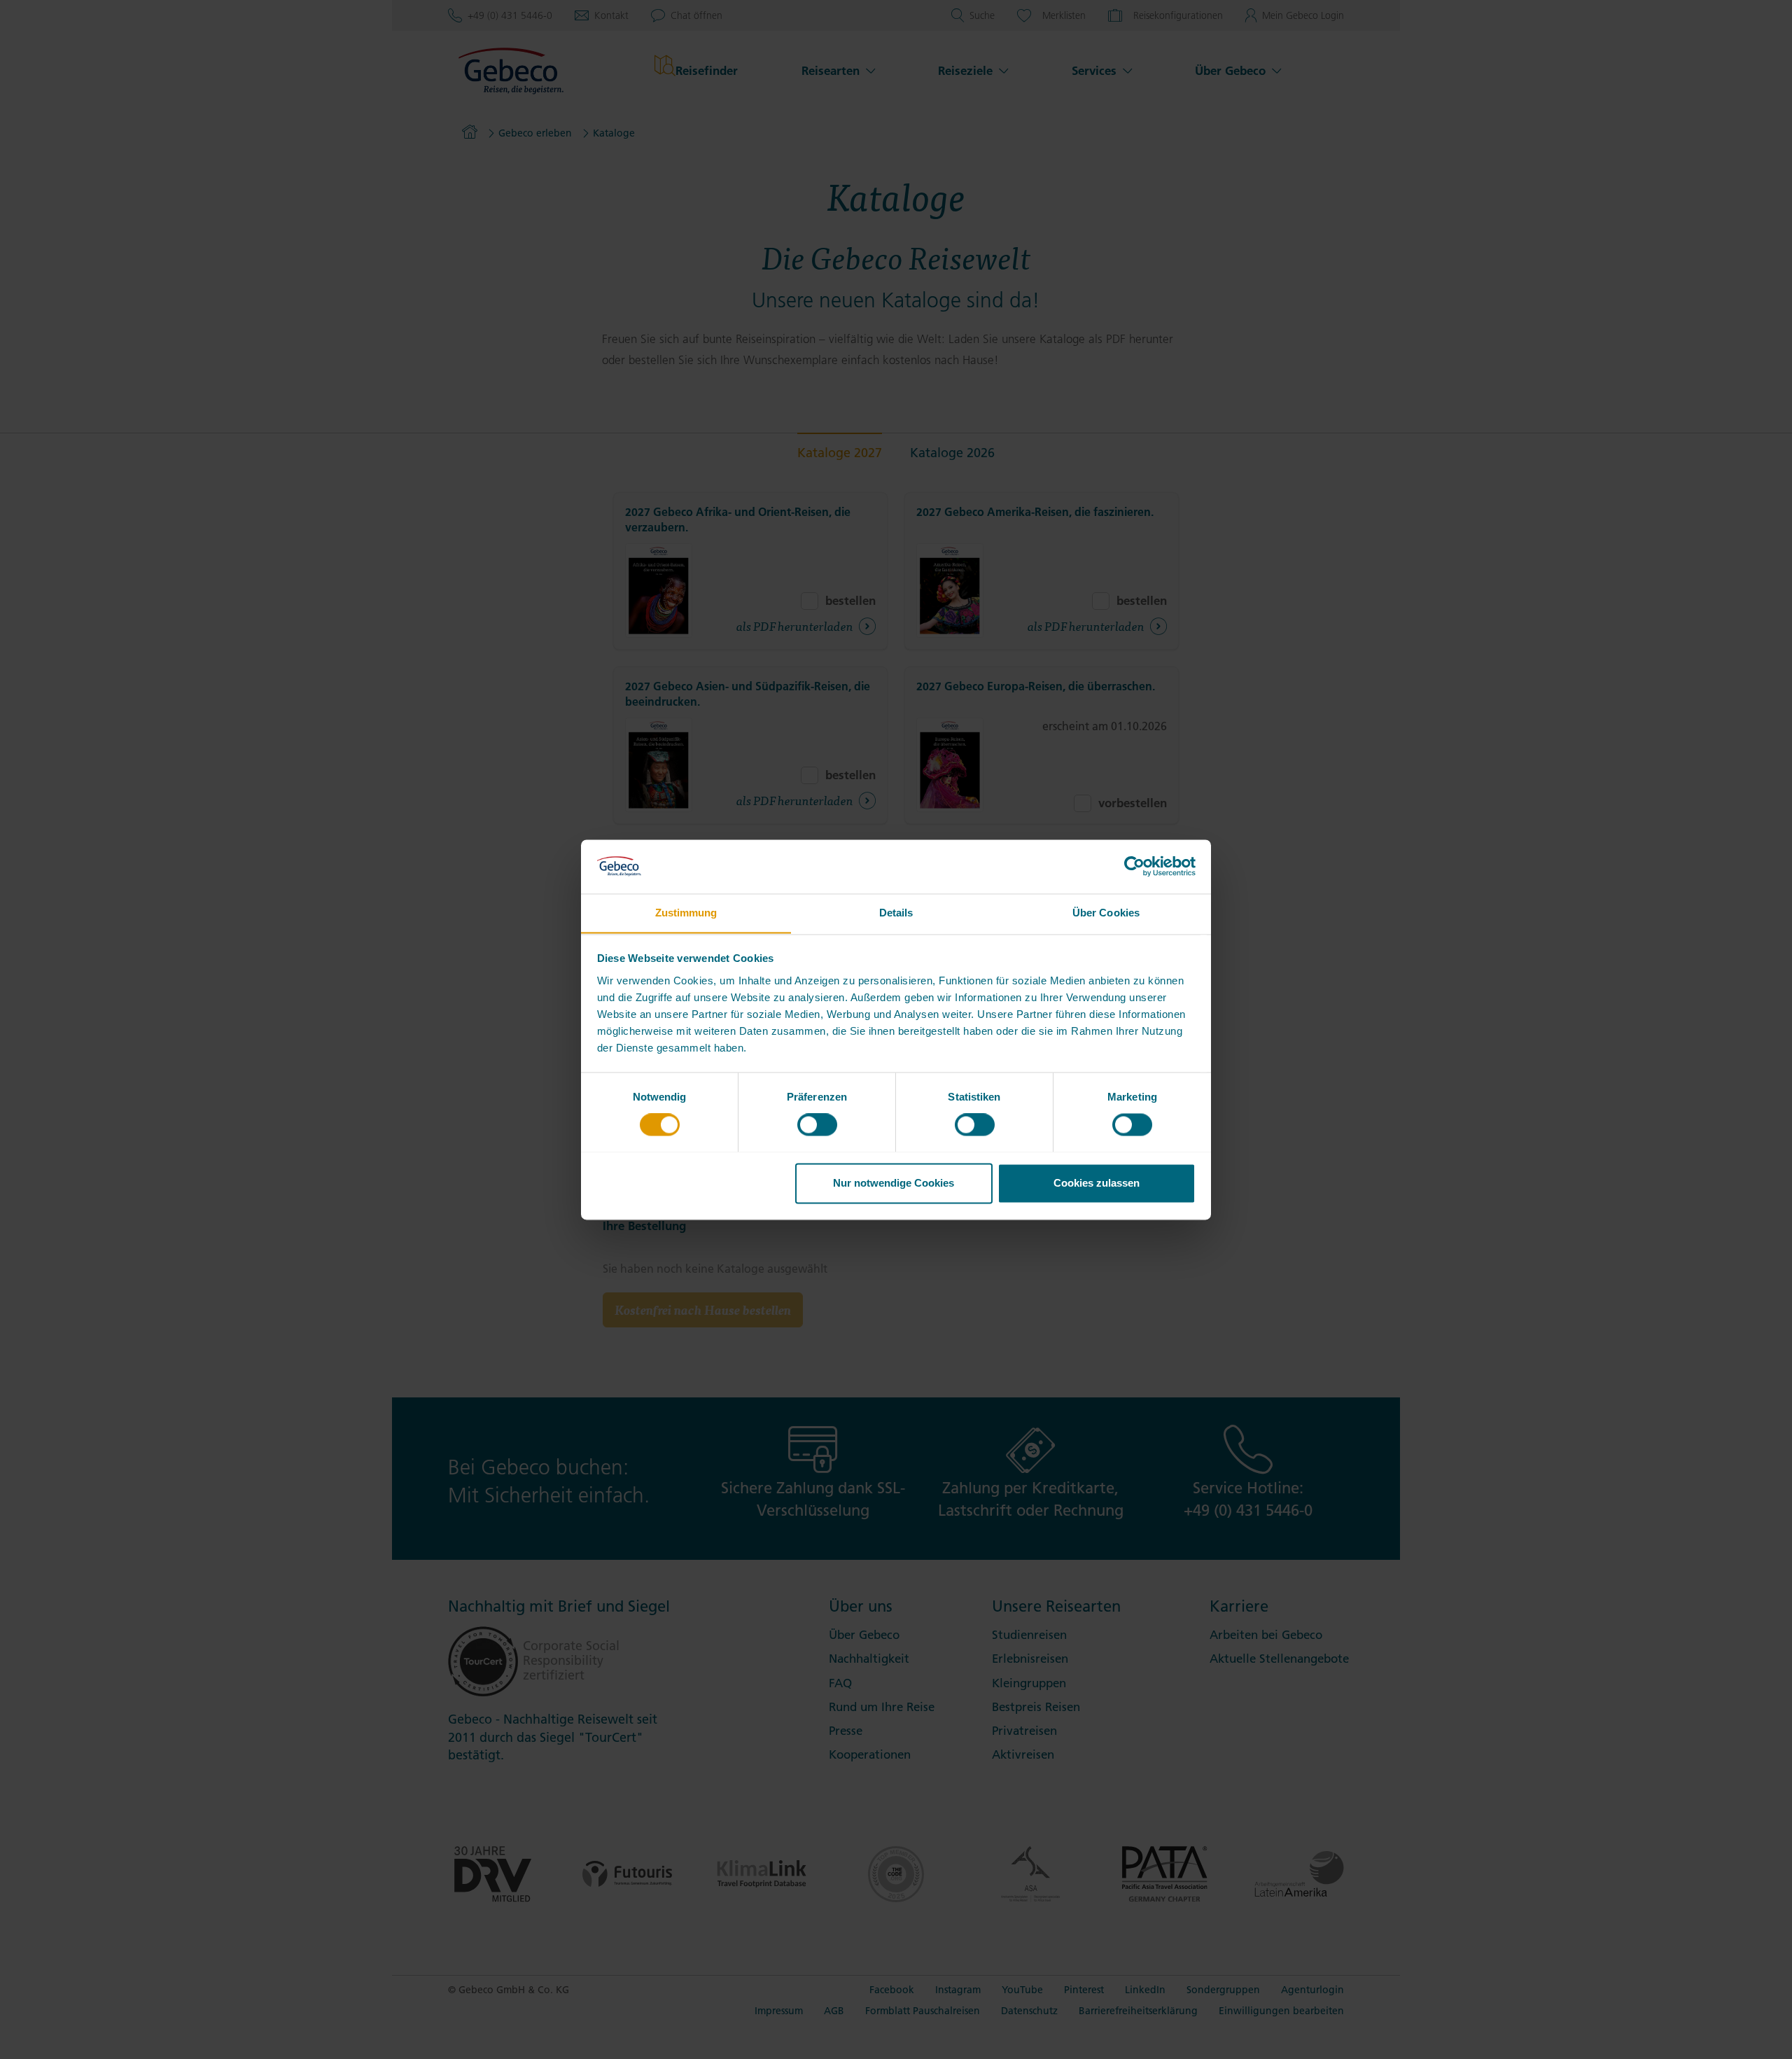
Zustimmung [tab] (686, 913)
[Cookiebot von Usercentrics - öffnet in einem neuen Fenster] (1134, 866)
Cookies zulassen (1097, 1183)
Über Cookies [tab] (1106, 913)
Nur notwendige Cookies (894, 1183)
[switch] (817, 1124)
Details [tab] (896, 913)
